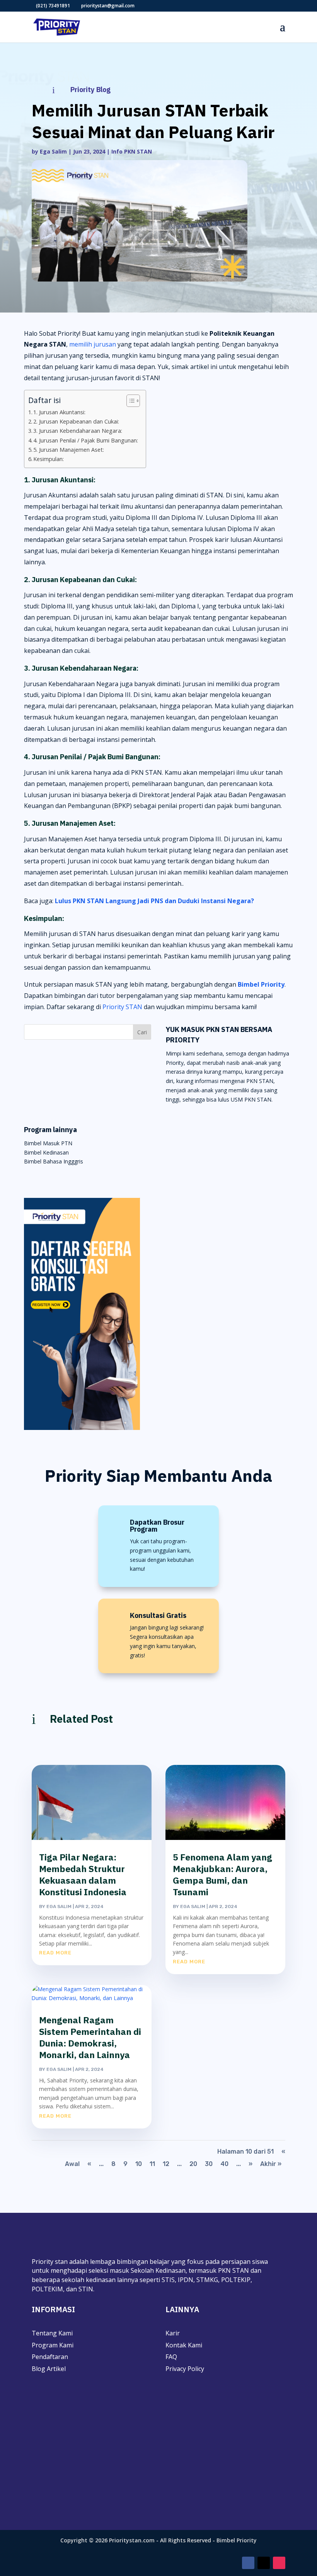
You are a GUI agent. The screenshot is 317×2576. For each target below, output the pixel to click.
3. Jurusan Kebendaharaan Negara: (78, 431)
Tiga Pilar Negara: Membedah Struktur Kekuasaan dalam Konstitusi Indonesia (83, 1874)
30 (209, 2164)
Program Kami (53, 2345)
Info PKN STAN (132, 151)
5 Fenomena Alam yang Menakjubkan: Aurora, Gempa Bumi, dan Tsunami (222, 1874)
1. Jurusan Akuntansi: (59, 412)
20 (193, 2164)
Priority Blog (90, 90)
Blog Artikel (49, 2369)
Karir (173, 2333)
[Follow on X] (264, 2563)
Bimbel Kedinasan (46, 1152)
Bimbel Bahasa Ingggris (54, 1161)
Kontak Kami (184, 2345)
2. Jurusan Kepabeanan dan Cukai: (76, 421)
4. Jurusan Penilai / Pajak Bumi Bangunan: (86, 440)
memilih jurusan (93, 344)
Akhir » (271, 2164)
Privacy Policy (185, 2369)
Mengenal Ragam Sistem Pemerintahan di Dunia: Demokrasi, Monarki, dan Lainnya (90, 2037)
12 (166, 2164)
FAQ (171, 2357)
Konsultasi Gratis (158, 1615)
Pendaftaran (50, 2357)
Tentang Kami (52, 2333)
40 (224, 2164)
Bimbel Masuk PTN (48, 1143)
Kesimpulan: (49, 459)
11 (152, 2164)
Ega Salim (53, 151)
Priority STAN (122, 1007)
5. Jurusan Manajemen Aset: (69, 450)
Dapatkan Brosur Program (157, 1526)
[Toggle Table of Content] (129, 401)
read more (55, 1953)
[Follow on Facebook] (248, 2563)
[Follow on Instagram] (279, 2563)
